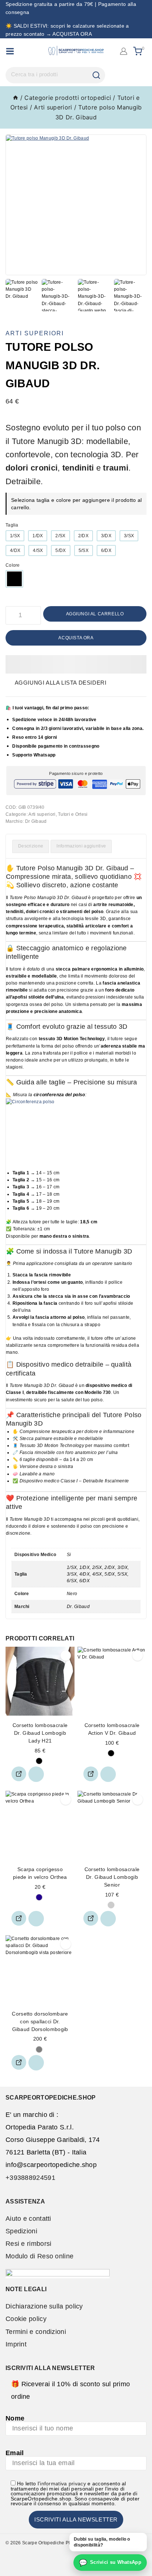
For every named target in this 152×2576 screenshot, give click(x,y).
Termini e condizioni (36, 2332)
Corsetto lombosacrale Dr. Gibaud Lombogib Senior (112, 1877)
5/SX (84, 550)
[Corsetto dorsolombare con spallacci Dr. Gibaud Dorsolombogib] (40, 1970)
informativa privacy (63, 2484)
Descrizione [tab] (31, 846)
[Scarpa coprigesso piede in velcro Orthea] (40, 1825)
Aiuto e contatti (28, 2219)
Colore (13, 565)
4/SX (38, 550)
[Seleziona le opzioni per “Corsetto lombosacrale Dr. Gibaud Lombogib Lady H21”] (19, 1774)
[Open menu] (10, 51)
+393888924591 (30, 2178)
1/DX (38, 536)
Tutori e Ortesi (73, 814)
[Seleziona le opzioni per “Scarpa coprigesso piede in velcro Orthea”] (19, 1918)
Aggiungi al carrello (95, 614)
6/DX (106, 550)
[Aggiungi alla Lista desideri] (36, 1774)
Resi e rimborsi (29, 2244)
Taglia (12, 525)
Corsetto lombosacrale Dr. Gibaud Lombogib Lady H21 (40, 1733)
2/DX (83, 536)
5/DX (61, 550)
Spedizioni (21, 2231)
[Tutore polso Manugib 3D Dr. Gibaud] (76, 205)
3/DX (106, 536)
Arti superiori (35, 333)
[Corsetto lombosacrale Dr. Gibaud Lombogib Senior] (112, 1825)
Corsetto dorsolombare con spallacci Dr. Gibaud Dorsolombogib (40, 2021)
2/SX (60, 536)
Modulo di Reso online (39, 2256)
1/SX (15, 536)
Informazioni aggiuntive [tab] (81, 846)
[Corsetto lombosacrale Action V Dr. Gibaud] (112, 1681)
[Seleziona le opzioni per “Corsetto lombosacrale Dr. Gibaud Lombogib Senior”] (91, 1918)
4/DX (15, 550)
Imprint (16, 2344)
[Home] (15, 98)
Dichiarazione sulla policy (44, 2306)
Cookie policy (26, 2319)
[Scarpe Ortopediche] (76, 51)
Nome (15, 2418)
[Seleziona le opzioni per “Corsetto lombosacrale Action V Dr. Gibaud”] (91, 1774)
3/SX (129, 536)
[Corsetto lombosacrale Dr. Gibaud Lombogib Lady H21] (40, 1681)
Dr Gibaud (36, 821)
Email (15, 2453)
